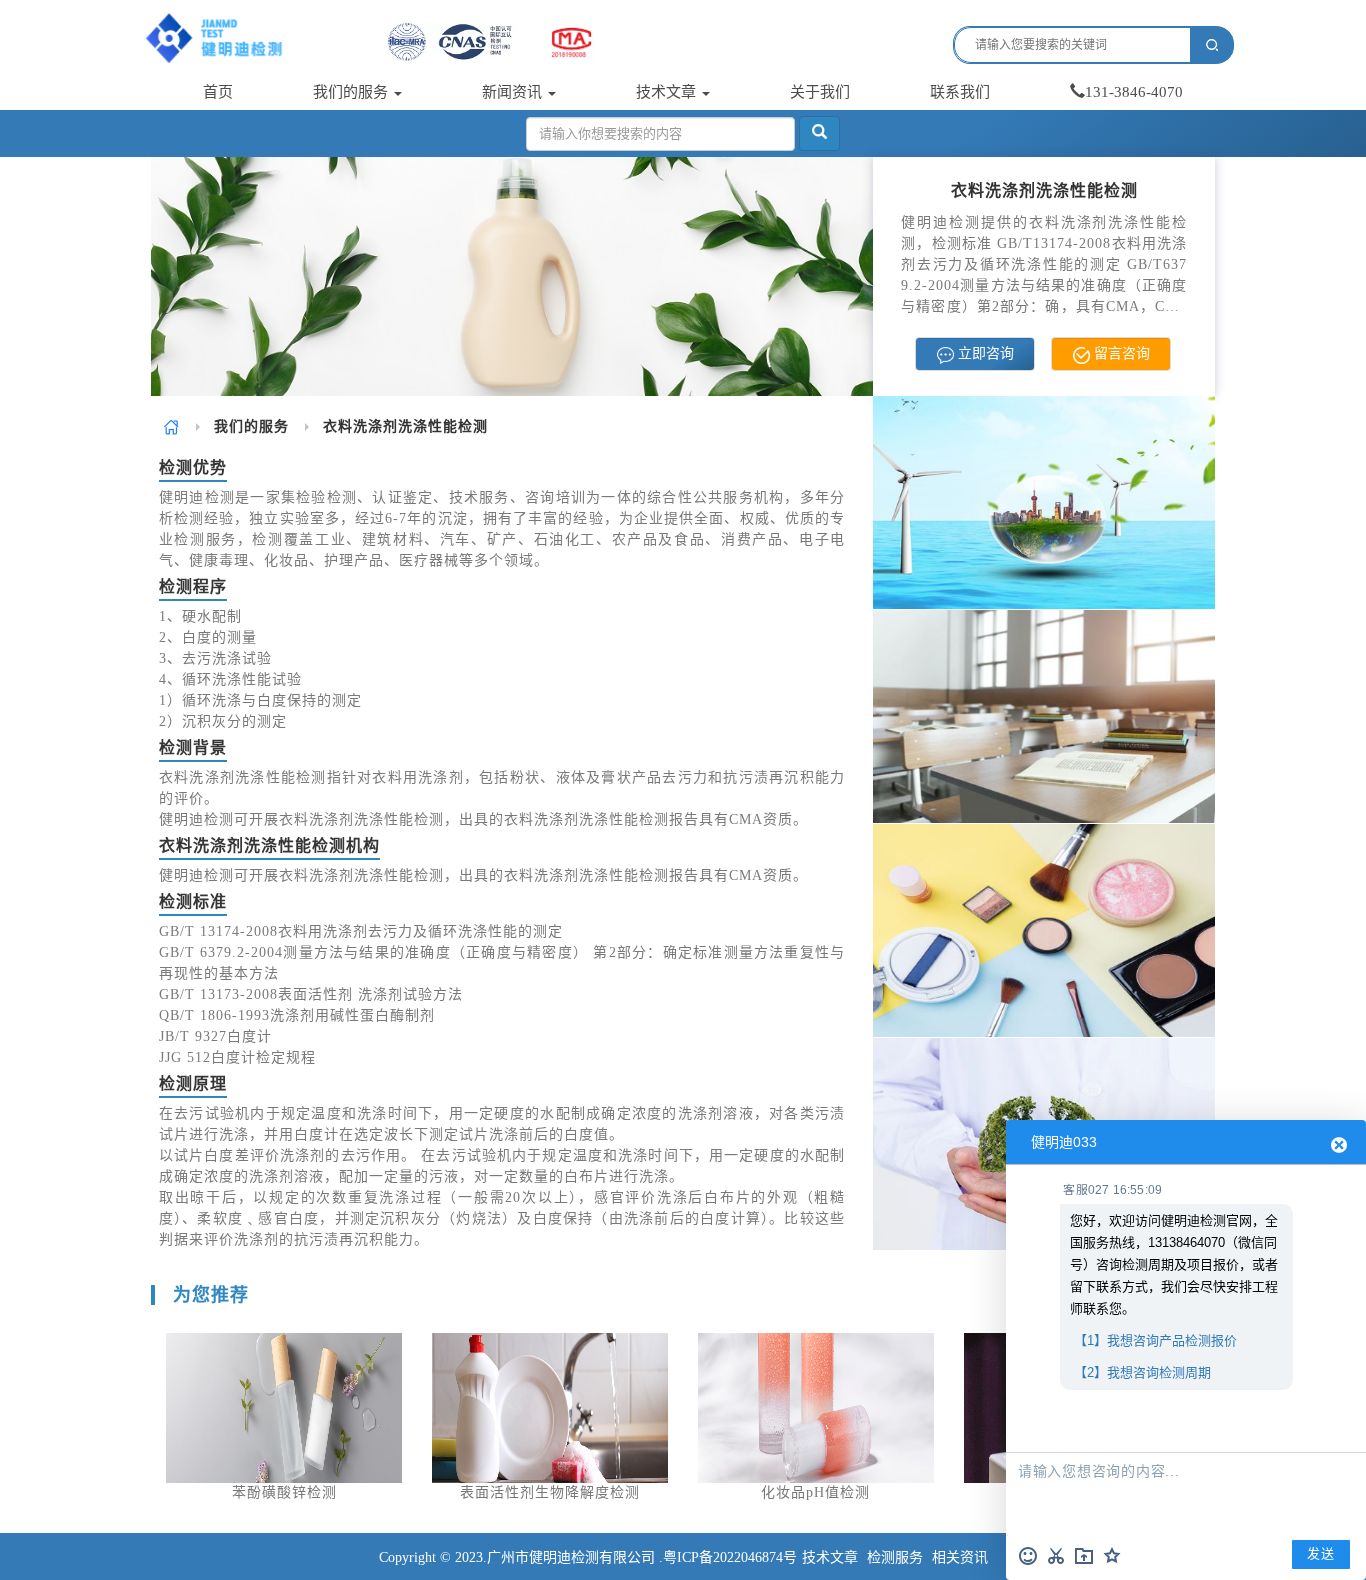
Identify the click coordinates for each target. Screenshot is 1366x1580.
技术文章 (668, 92)
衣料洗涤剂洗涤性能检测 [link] (405, 426)
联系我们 (960, 92)
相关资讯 (960, 1557)
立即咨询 (984, 353)
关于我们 (820, 92)
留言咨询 (1120, 353)
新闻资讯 (514, 92)
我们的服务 (352, 92)
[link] (171, 426)
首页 (218, 92)
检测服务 (895, 1557)
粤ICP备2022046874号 (730, 1557)
